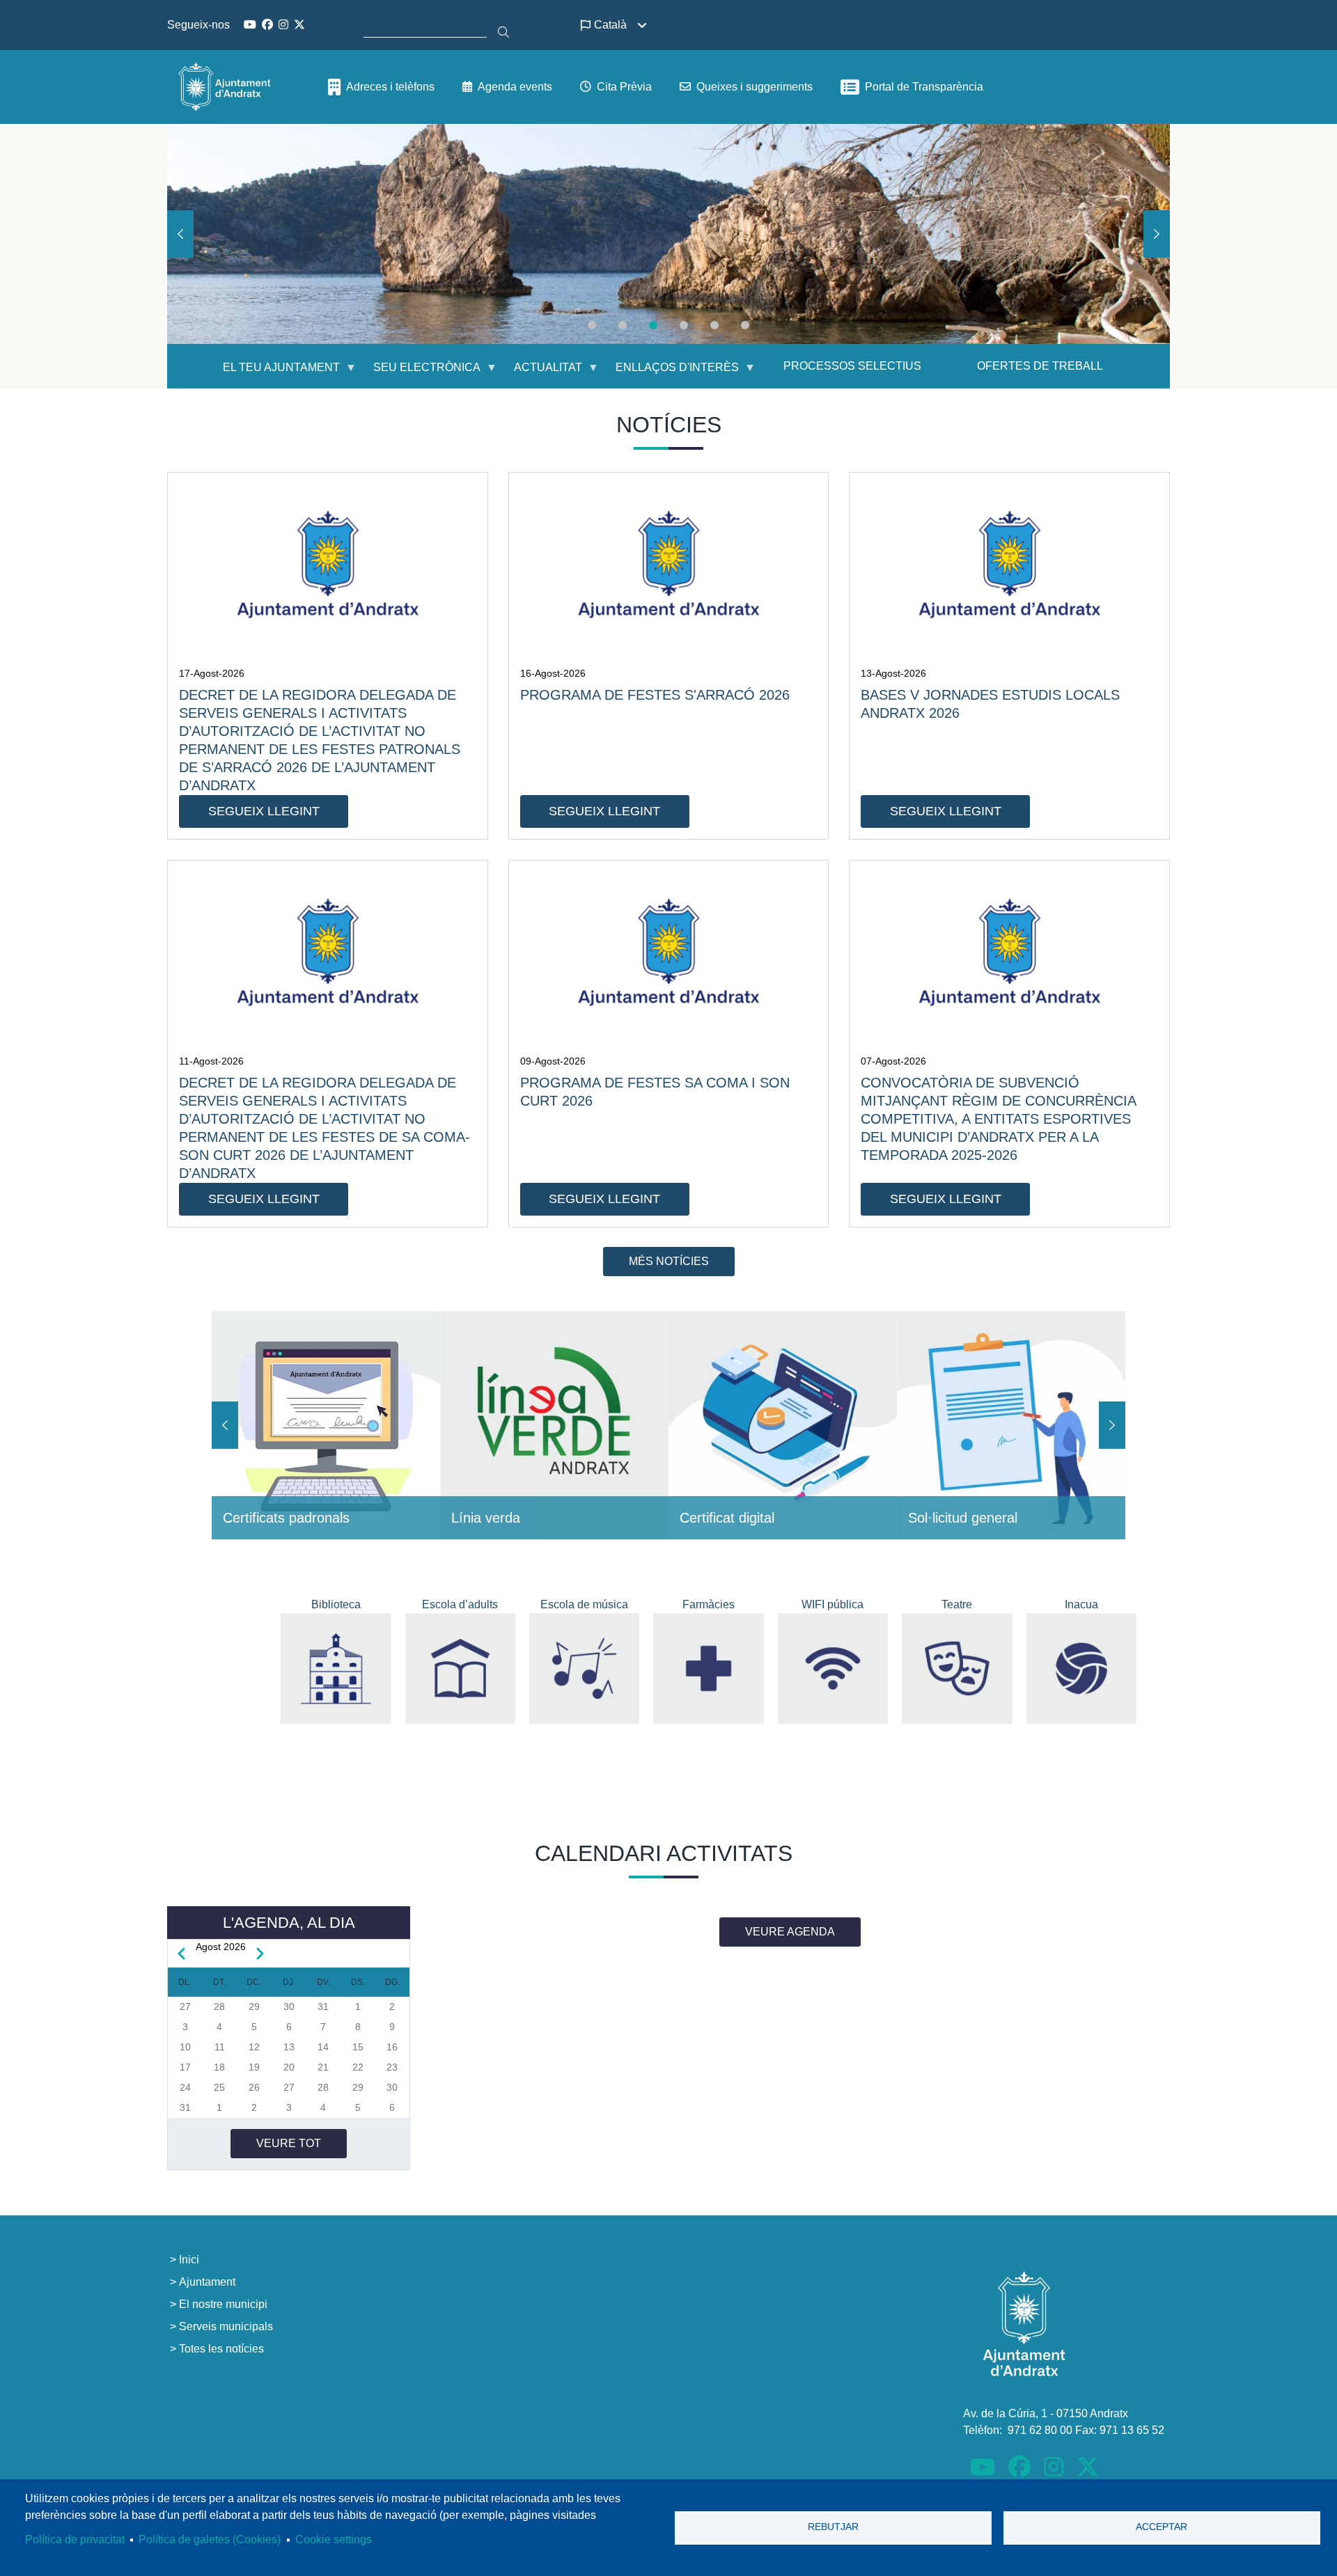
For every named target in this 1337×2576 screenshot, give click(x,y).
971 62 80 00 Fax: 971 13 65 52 (1086, 2430)
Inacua (1081, 1604)
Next (1157, 234)
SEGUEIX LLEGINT (264, 811)
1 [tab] (592, 325)
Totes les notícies (221, 2349)
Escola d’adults (460, 1604)
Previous (180, 234)
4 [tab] (684, 325)
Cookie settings (334, 2539)
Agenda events (515, 87)
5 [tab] (714, 325)
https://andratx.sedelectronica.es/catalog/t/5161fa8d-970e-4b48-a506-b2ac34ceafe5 (1011, 1425)
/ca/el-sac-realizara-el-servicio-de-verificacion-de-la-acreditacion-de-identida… (783, 1425)
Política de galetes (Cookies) (210, 2539)
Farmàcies (709, 1604)
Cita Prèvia (624, 87)
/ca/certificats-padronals (326, 1425)
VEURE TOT (289, 2143)
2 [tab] (623, 325)
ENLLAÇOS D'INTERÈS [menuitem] (669, 373)
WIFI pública (832, 1604)
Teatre (957, 1604)
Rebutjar (833, 2527)
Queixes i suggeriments (754, 87)
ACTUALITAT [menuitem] (540, 373)
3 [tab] (653, 325)
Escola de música (584, 1604)
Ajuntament (207, 2282)
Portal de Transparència (924, 87)
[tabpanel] (668, 234)
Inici (189, 2260)
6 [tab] (745, 325)
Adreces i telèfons (390, 87)
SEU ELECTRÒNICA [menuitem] (419, 373)
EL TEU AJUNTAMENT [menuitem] (273, 373)
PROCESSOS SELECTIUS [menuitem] (852, 366)
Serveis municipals (226, 2326)
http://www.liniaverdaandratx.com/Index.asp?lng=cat (554, 1425)
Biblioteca (336, 1604)
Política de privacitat (75, 2539)
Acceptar (1162, 2527)
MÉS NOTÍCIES (669, 1261)
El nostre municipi (223, 2304)
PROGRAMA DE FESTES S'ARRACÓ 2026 (655, 695)
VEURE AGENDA (790, 1932)
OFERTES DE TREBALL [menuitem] (1040, 366)
